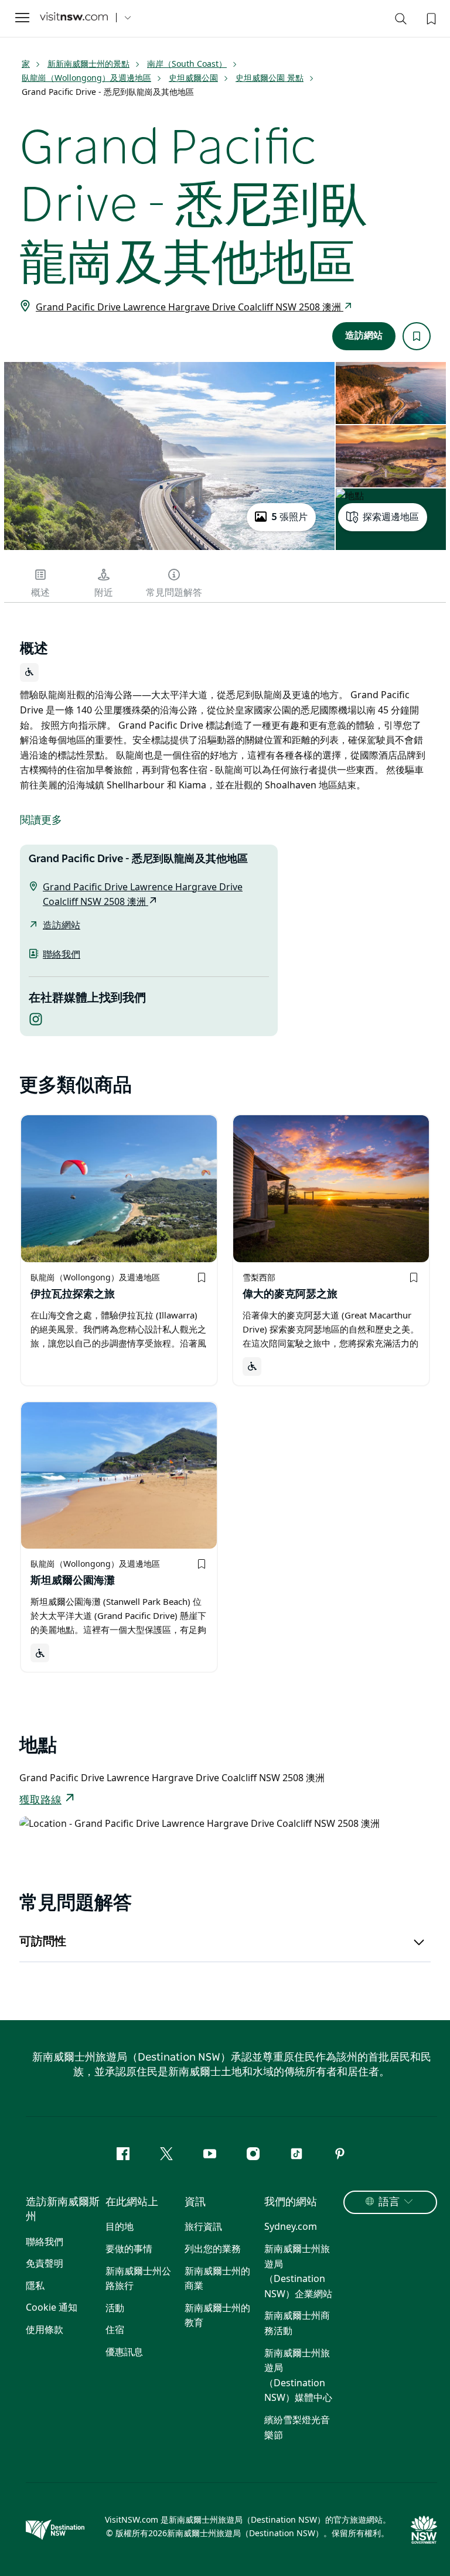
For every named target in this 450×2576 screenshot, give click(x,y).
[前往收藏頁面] (430, 18)
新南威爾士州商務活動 (297, 2323)
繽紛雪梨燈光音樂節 (297, 2427)
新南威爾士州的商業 (217, 2278)
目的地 (120, 2226)
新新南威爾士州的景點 (88, 64)
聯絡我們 (62, 954)
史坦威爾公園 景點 (270, 78)
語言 (389, 2202)
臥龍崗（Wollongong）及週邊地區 (86, 78)
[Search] (401, 21)
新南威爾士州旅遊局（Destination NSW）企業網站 (298, 2271)
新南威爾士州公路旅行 (138, 2278)
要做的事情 (129, 2249)
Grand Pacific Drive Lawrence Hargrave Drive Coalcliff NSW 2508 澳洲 (190, 307)
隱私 (35, 2285)
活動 (115, 2308)
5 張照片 (289, 517)
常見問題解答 (174, 593)
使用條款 (45, 2329)
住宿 (115, 2329)
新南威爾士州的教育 (217, 2315)
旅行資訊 (203, 2226)
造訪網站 (364, 336)
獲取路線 (40, 1801)
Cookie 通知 (52, 2307)
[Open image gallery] (169, 549)
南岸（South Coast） (187, 64)
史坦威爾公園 (193, 78)
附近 (104, 593)
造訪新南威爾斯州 (63, 2210)
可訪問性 (43, 1942)
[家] (74, 18)
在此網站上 (132, 2202)
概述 (40, 593)
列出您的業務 (213, 2249)
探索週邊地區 (391, 517)
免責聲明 (45, 2263)
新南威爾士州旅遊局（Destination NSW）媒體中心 (298, 2375)
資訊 (195, 2202)
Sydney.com (291, 2226)
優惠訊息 (124, 2352)
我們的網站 (291, 2202)
